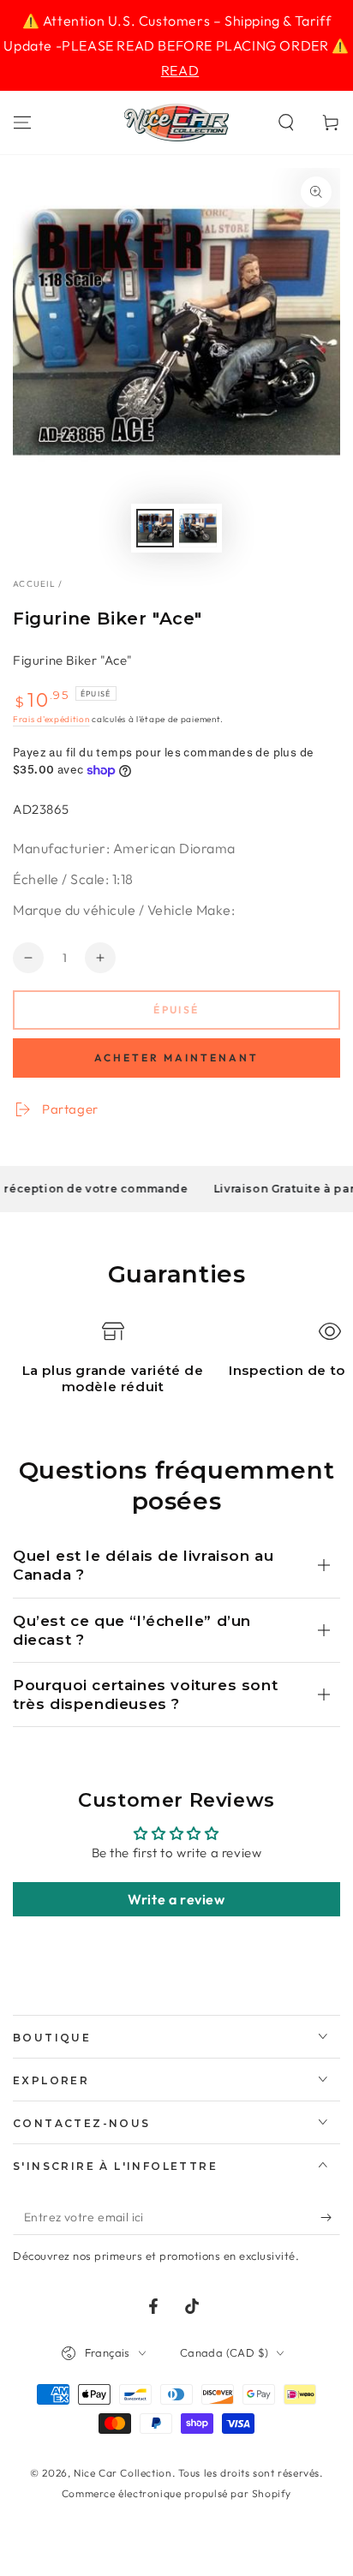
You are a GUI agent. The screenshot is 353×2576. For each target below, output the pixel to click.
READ (180, 70)
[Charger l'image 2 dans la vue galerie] (198, 528)
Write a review (176, 1899)
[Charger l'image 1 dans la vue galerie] (155, 528)
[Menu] (22, 123)
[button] (286, 123)
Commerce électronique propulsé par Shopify (176, 2493)
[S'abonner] (330, 2218)
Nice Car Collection (123, 2473)
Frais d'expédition (51, 719)
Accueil (34, 584)
